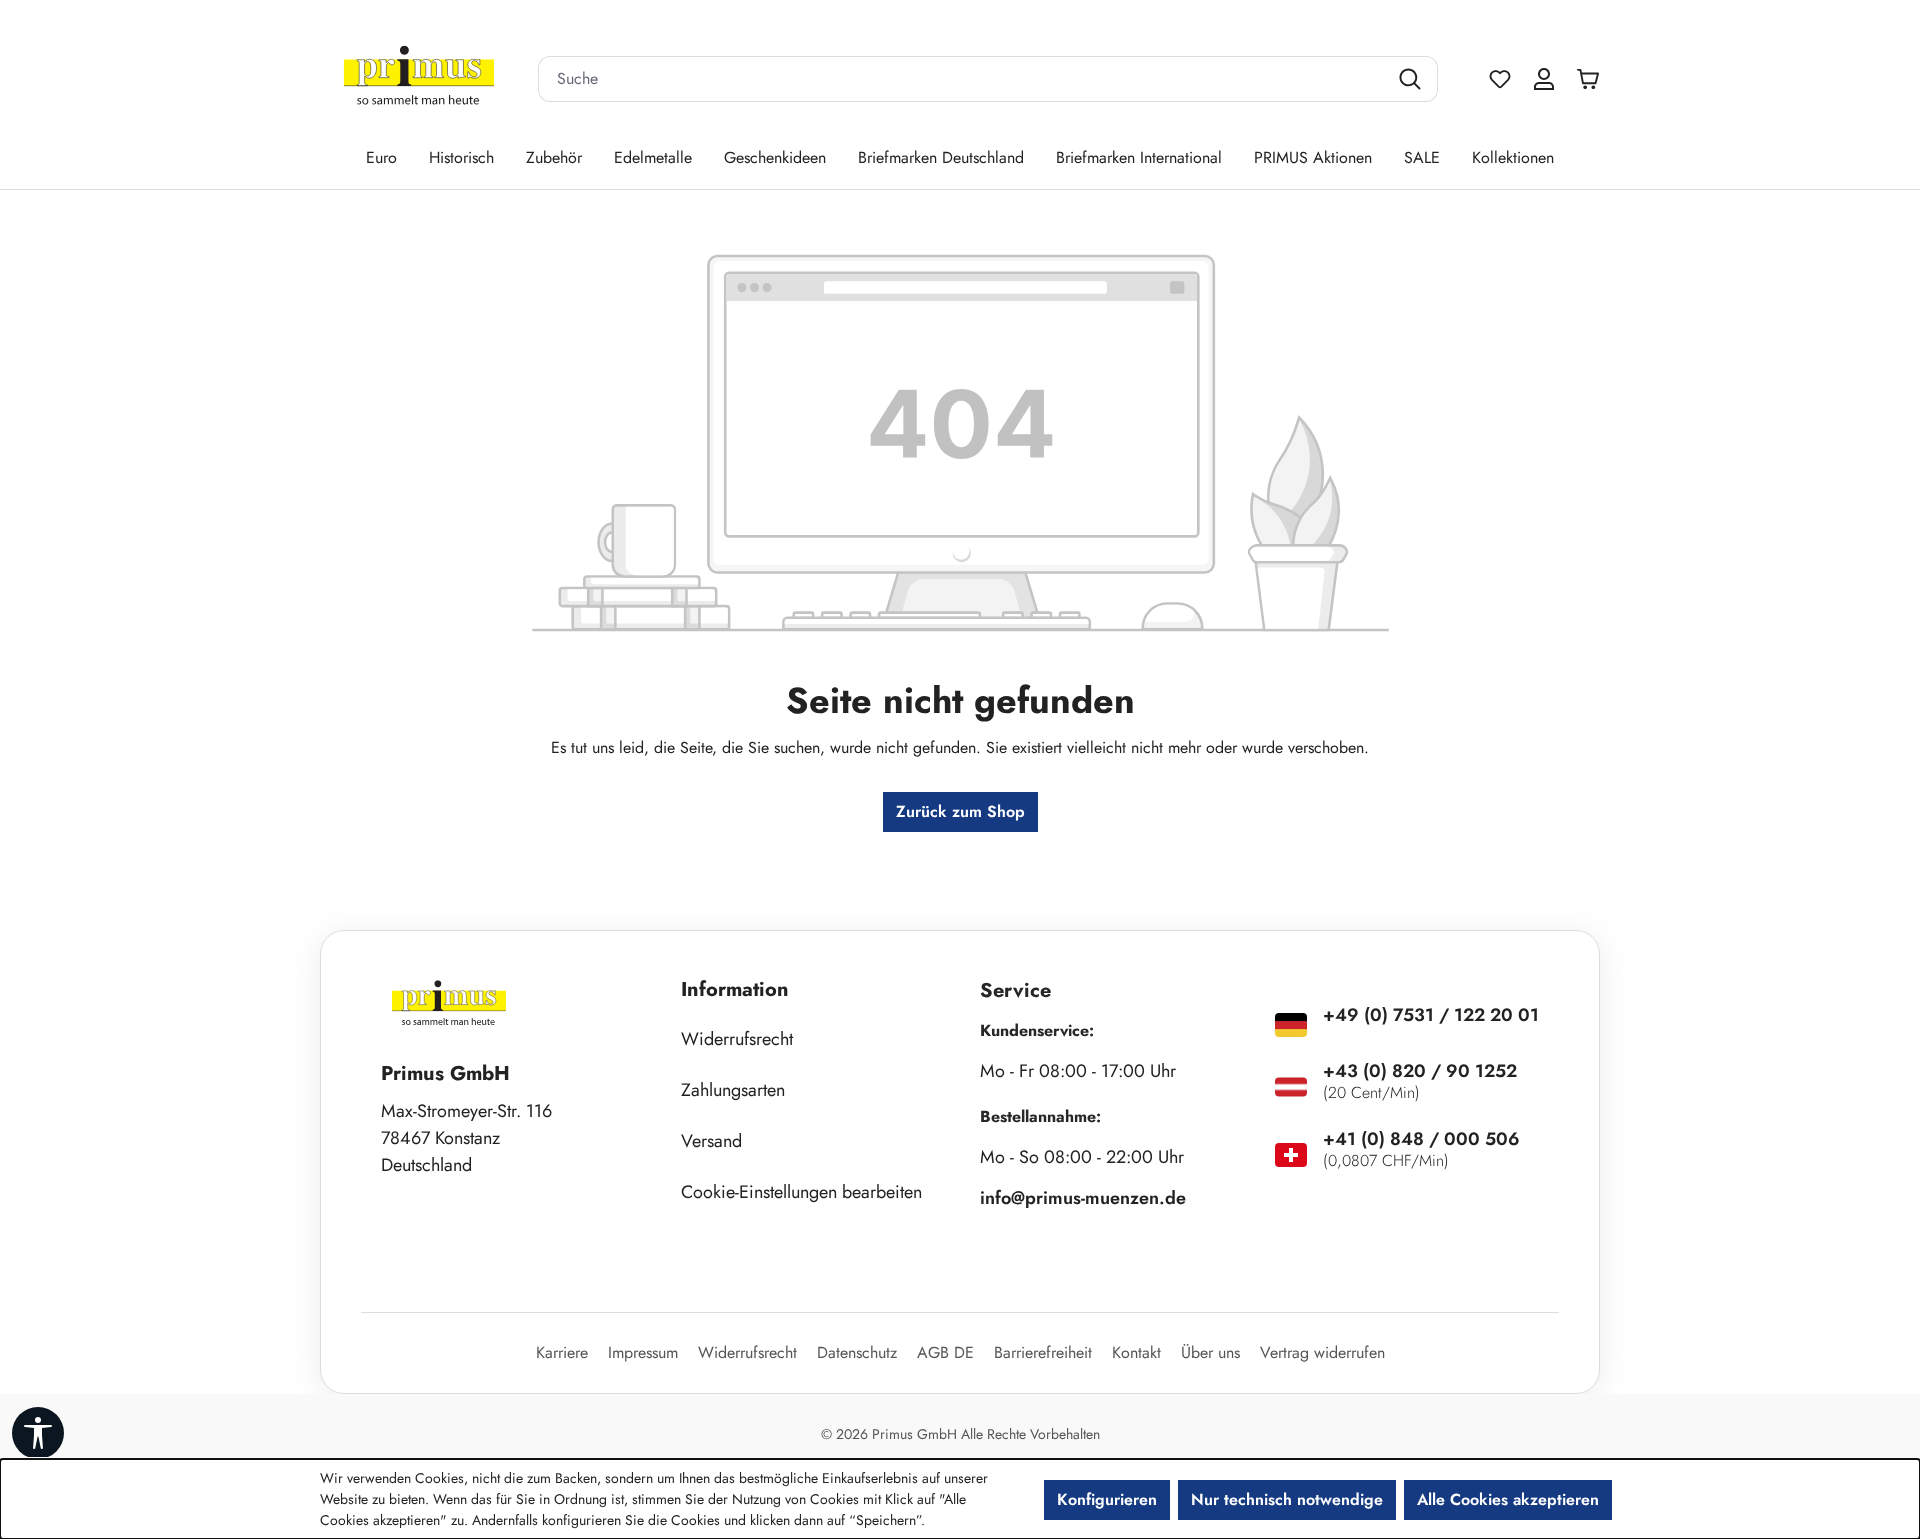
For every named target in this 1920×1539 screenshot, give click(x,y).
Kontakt (1136, 1352)
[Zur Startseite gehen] (419, 79)
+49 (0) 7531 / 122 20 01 (1431, 1015)
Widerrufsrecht (737, 1039)
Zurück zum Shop (960, 811)
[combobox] (963, 79)
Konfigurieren (1107, 1499)
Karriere (562, 1352)
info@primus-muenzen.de (1083, 1198)
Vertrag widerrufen (1322, 1352)
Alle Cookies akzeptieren (1508, 1499)
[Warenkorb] (1593, 79)
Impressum (643, 1352)
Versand (711, 1141)
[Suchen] (1412, 79)
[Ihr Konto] (1544, 79)
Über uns (1210, 1352)
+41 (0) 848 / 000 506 (1421, 1139)
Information (735, 989)
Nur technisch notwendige (1287, 1499)
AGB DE (945, 1352)
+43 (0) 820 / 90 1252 (1420, 1071)
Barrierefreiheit (1043, 1352)
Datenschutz (857, 1352)
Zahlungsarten (733, 1090)
